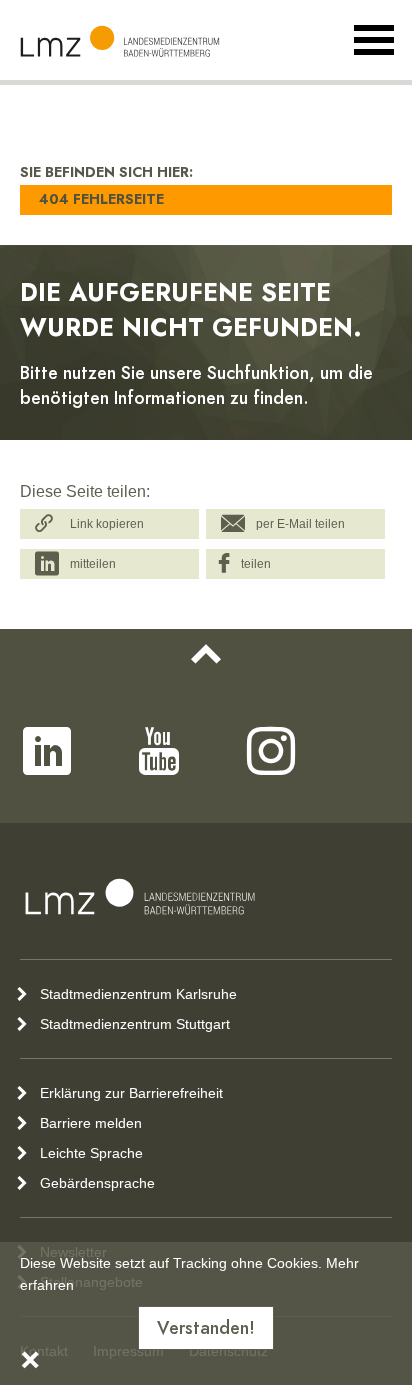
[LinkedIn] (47, 751)
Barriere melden (91, 1123)
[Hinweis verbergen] (30, 1364)
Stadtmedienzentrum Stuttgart (135, 1024)
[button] (109, 524)
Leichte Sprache (91, 1153)
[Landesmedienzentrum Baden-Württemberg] (120, 41)
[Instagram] (271, 751)
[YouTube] (159, 751)
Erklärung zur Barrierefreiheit (131, 1093)
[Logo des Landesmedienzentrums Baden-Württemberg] (140, 896)
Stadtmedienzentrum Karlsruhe (138, 994)
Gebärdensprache (97, 1183)
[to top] (206, 654)
